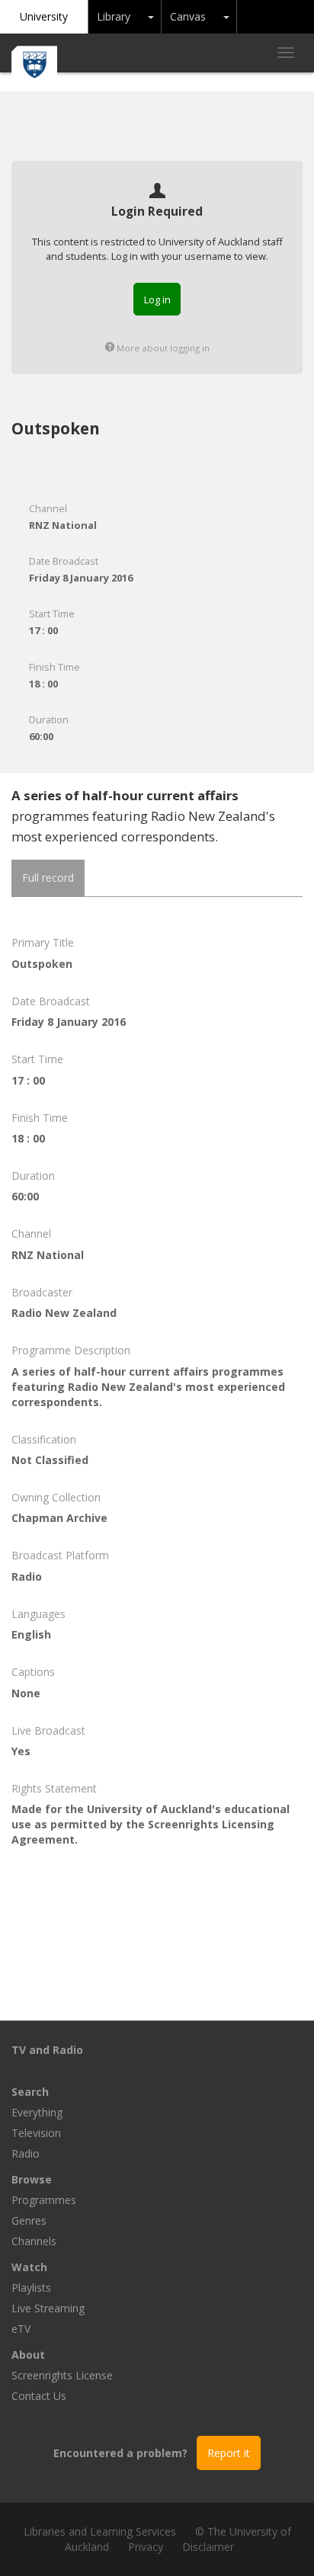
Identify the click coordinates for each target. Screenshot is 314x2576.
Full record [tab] (48, 878)
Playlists (31, 2288)
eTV (21, 2329)
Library (114, 16)
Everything (37, 2112)
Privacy (146, 2547)
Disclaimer (208, 2547)
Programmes (44, 2200)
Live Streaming (48, 2308)
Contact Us (39, 2396)
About (28, 2355)
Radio (26, 2153)
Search (30, 2092)
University (44, 16)
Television (36, 2133)
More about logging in (162, 348)
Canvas (188, 16)
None (26, 1693)
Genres (29, 2220)
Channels (34, 2241)
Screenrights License (62, 2375)
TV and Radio (47, 2050)
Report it (229, 2453)
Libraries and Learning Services (100, 2531)
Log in (157, 300)
